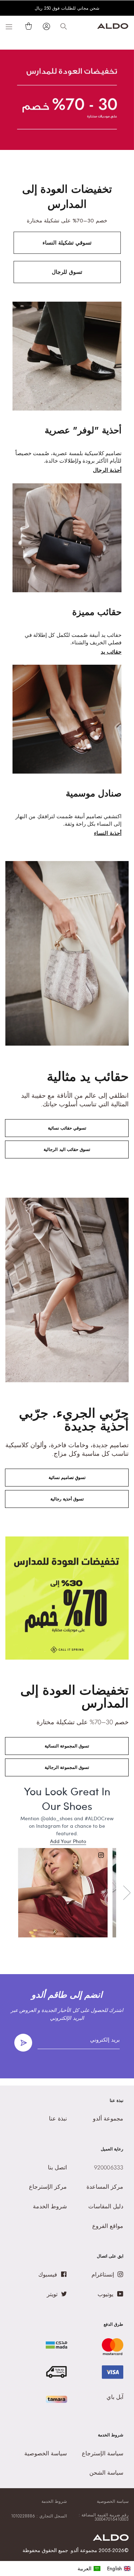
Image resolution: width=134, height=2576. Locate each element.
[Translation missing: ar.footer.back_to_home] (111, 2539)
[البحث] (64, 26)
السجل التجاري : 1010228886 (39, 2516)
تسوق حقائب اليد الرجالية (67, 1149)
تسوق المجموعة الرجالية (67, 1767)
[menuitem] (89, 2569)
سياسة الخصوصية (113, 2501)
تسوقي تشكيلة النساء (67, 243)
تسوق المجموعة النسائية (67, 1746)
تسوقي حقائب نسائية (67, 1128)
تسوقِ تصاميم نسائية (67, 1478)
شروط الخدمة (54, 2501)
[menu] (104, 2569)
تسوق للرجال (67, 272)
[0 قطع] (27, 26)
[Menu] (9, 26)
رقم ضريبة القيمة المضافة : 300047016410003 (104, 2517)
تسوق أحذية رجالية (67, 1499)
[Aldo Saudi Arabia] (113, 27)
